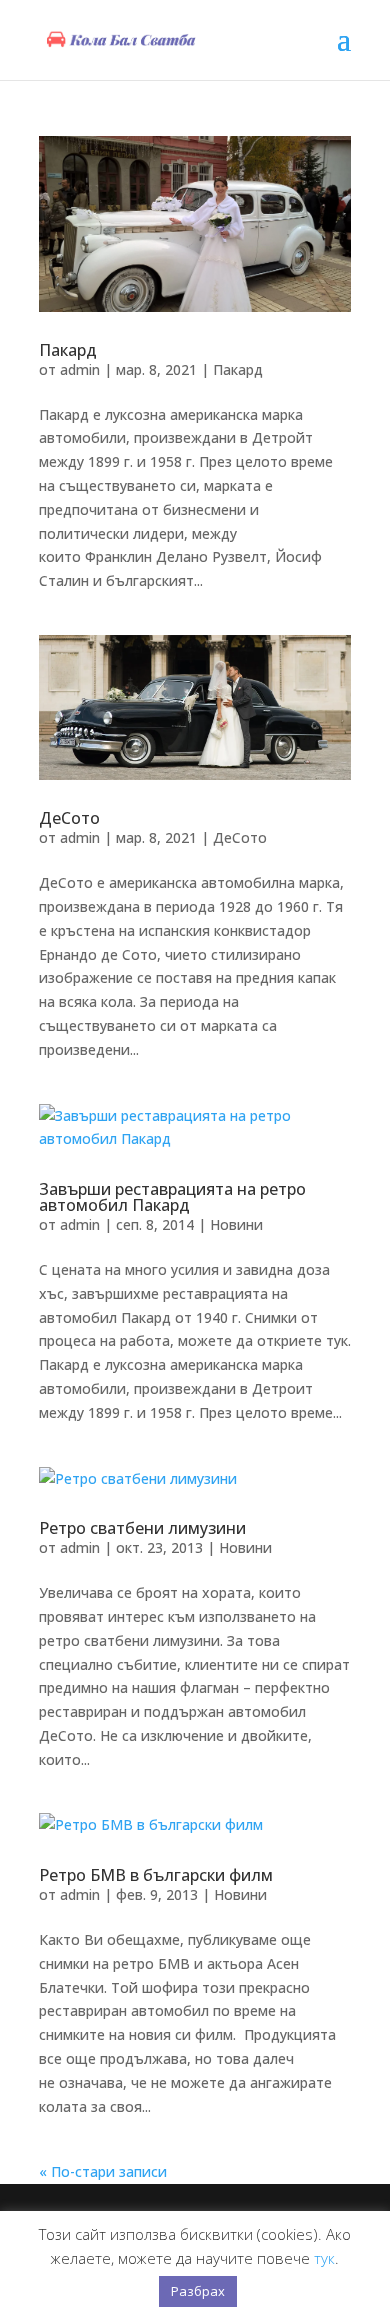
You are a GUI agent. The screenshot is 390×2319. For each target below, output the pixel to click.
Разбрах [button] (198, 2291)
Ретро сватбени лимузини (142, 1528)
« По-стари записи (103, 2171)
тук (324, 2258)
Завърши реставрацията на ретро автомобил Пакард (172, 1197)
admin (80, 369)
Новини (236, 1224)
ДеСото (69, 818)
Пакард (68, 350)
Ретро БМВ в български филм (156, 1875)
